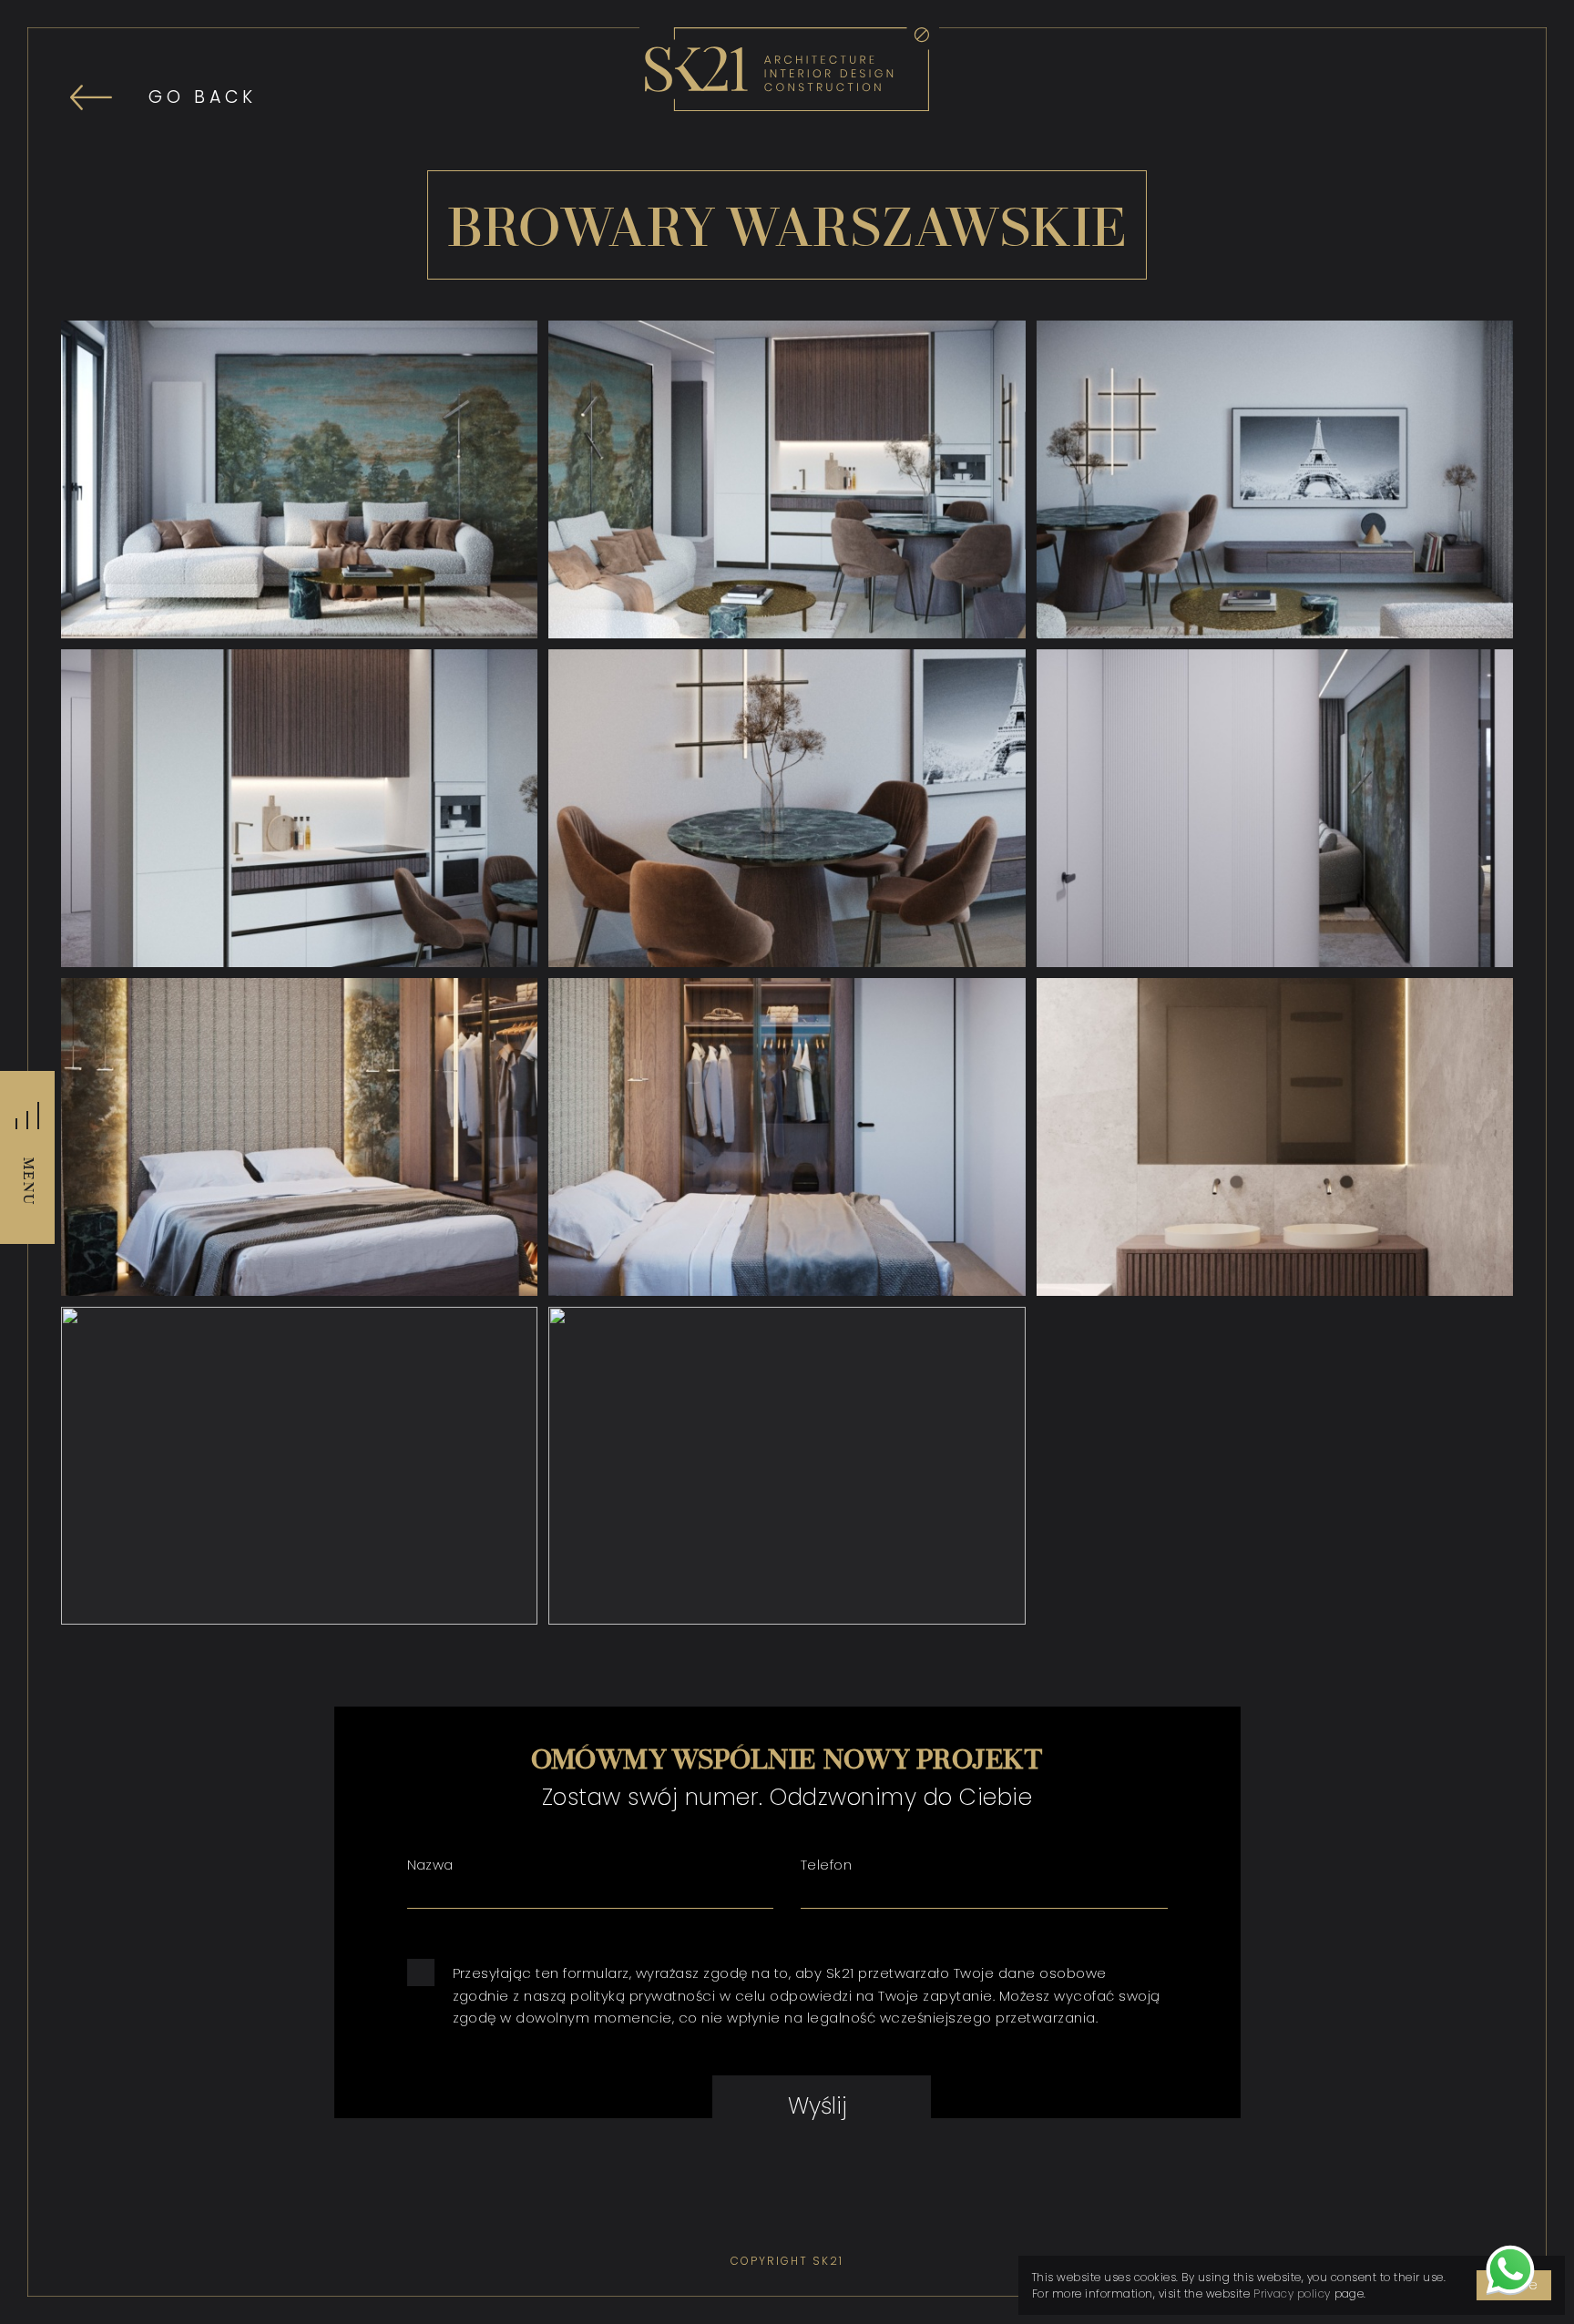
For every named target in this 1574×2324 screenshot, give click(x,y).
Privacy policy (1292, 2293)
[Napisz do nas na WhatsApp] (1510, 2274)
